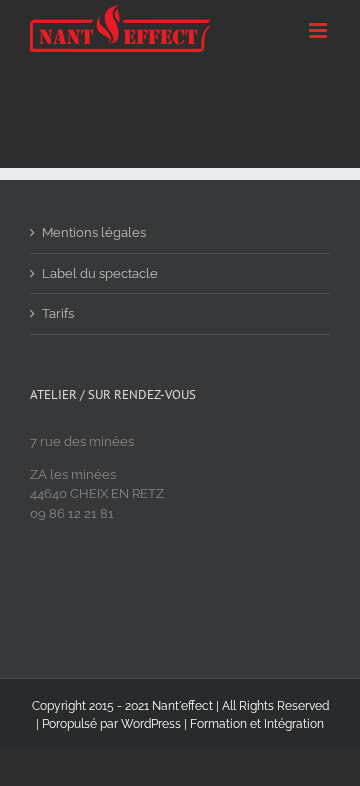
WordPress (151, 724)
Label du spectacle (100, 273)
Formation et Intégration (257, 724)
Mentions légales (94, 232)
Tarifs (58, 313)
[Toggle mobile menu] (319, 30)
